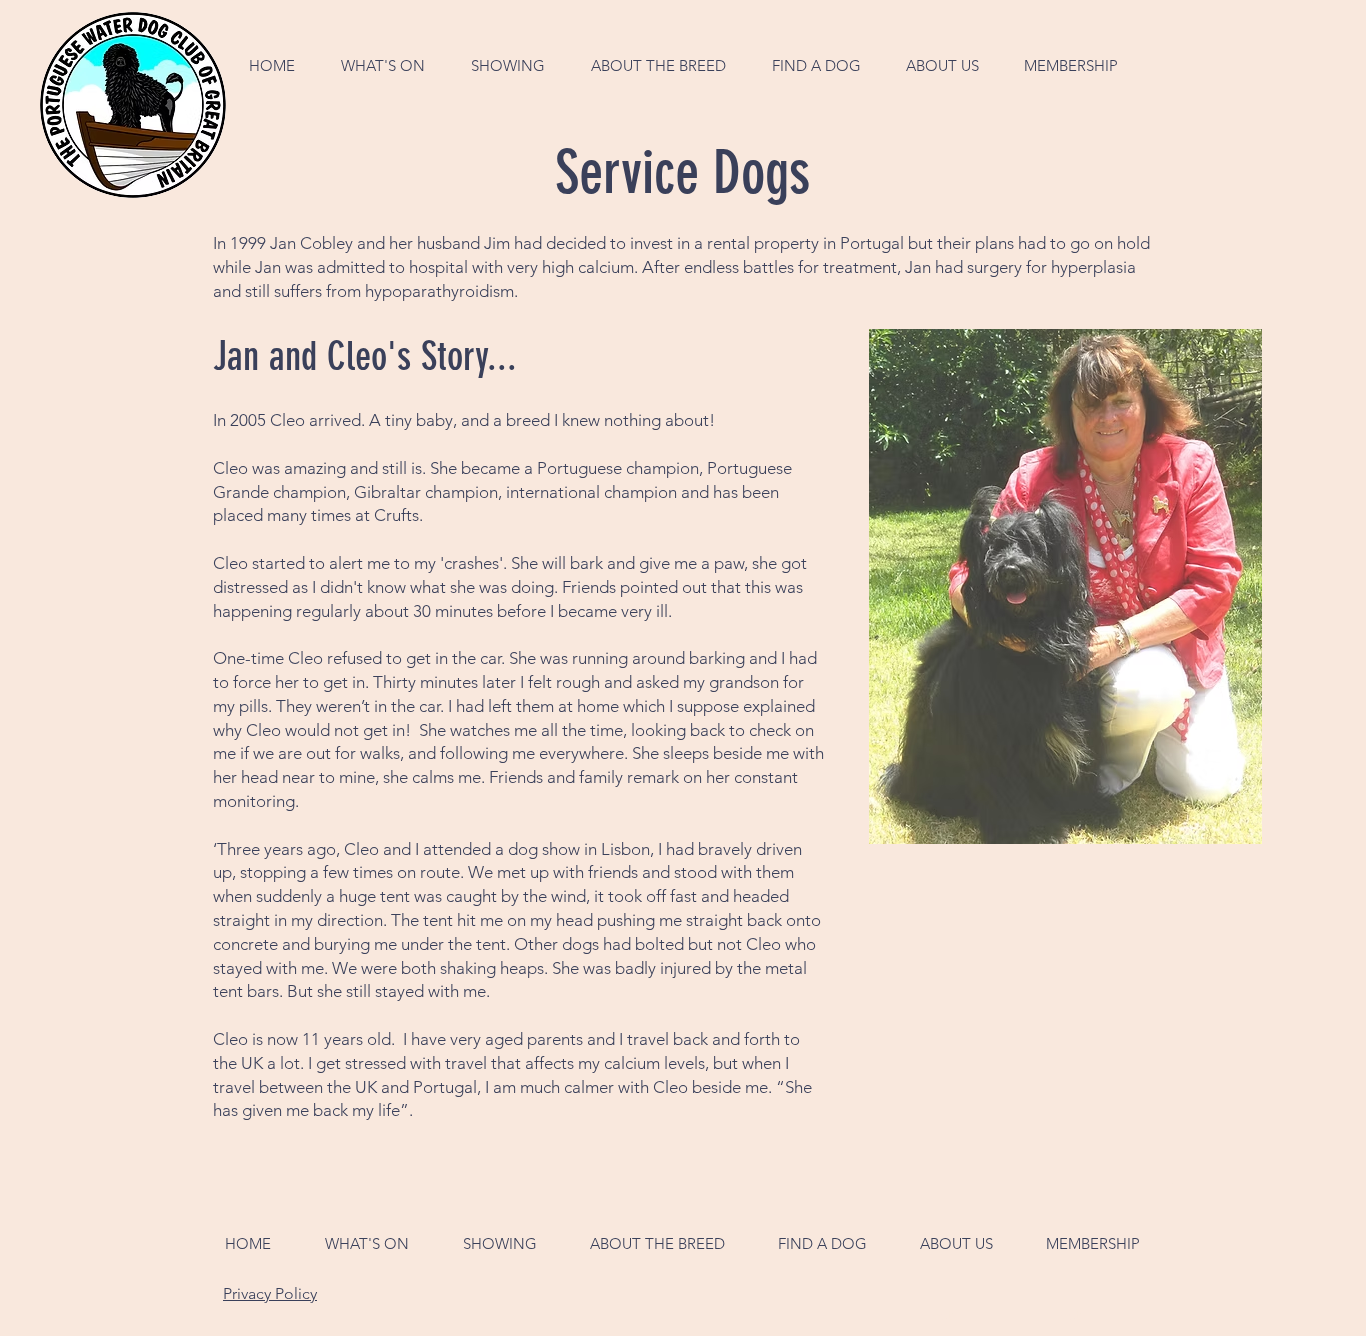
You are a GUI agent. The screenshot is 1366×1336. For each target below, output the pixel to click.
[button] (383, 65)
